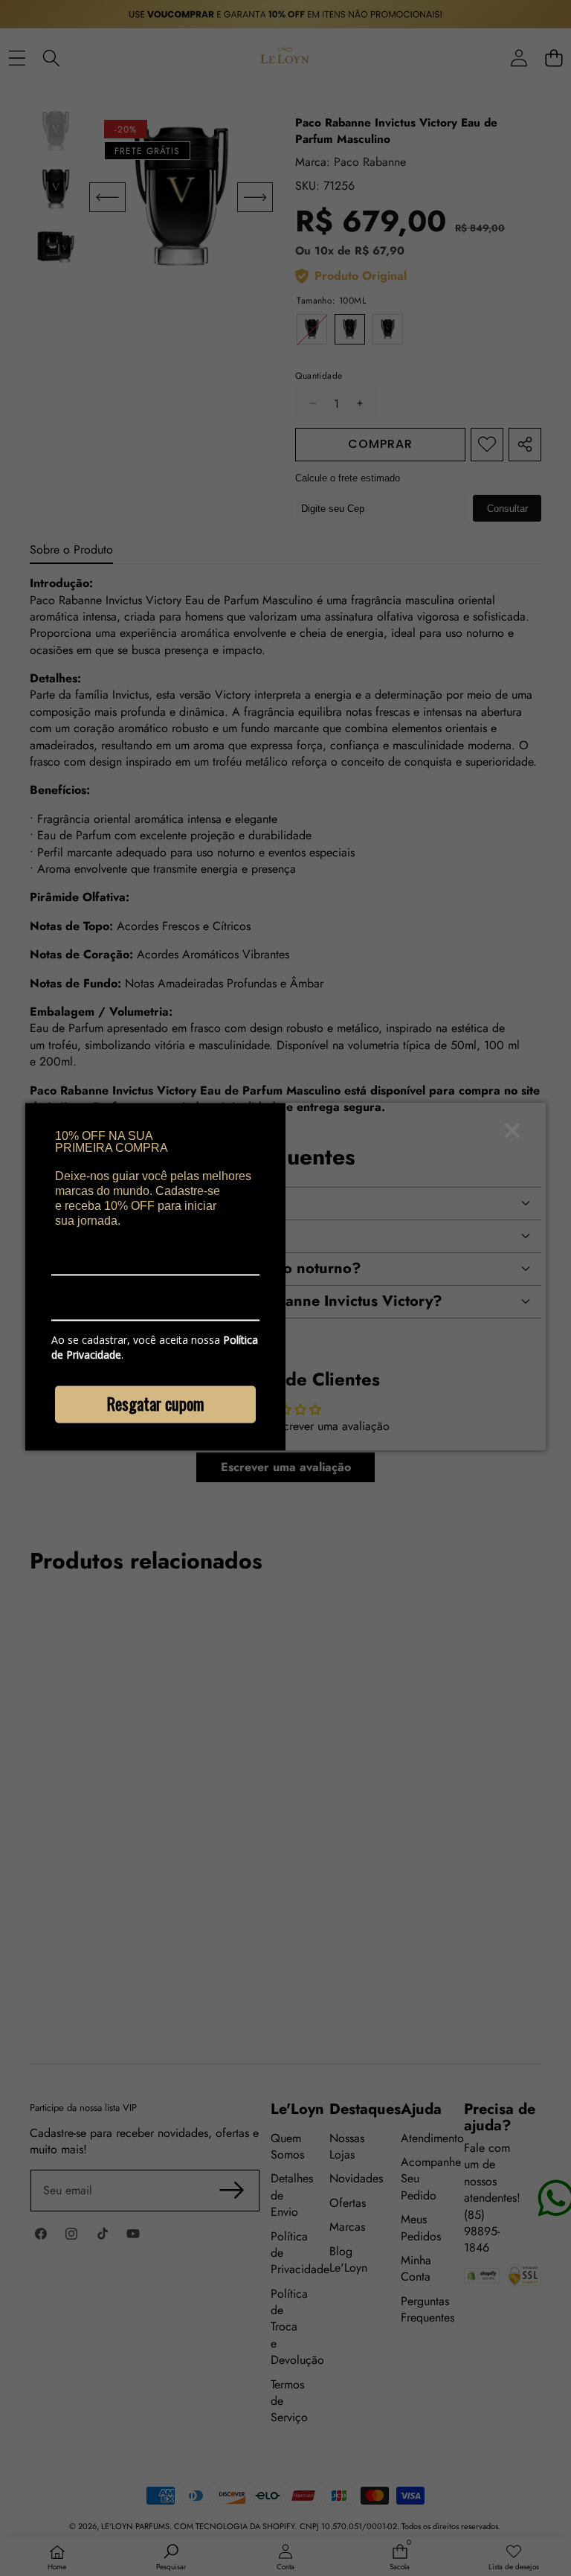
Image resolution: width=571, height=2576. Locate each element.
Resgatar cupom (155, 1404)
